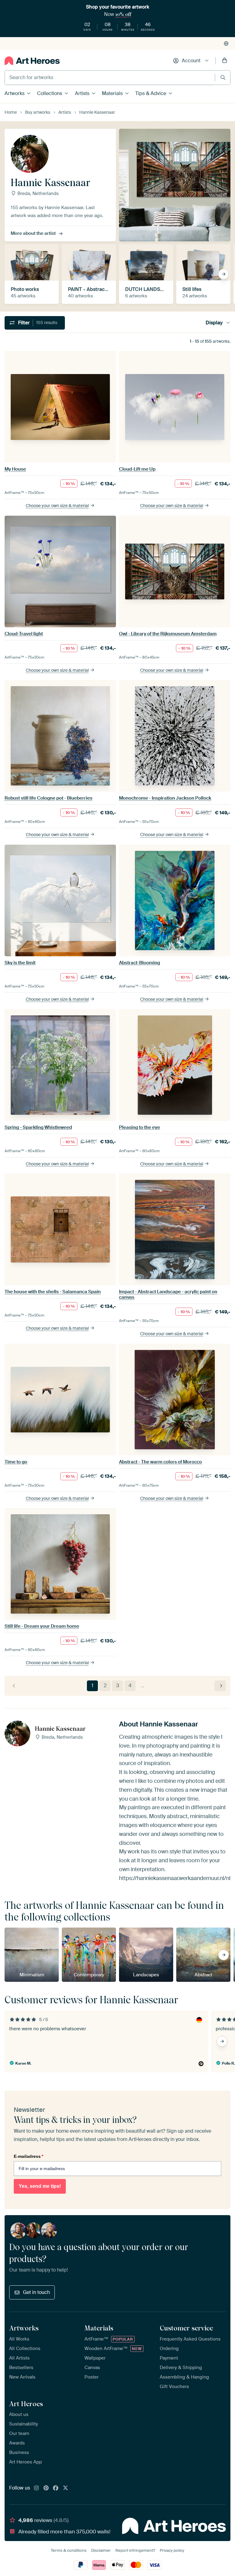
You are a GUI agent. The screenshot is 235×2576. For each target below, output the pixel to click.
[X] (65, 2488)
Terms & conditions (69, 2550)
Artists (82, 93)
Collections (50, 93)
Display (214, 323)
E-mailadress (28, 2156)
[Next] (220, 1686)
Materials (112, 93)
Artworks (15, 93)
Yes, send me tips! (40, 2186)
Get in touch (36, 2292)
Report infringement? (135, 2550)
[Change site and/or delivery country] (226, 44)
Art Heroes (26, 2404)
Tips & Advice (151, 93)
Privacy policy (172, 2550)
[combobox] (110, 78)
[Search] (223, 77)
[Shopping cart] (225, 61)
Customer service (186, 2328)
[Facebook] (56, 2488)
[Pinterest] (46, 2488)
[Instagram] (36, 2488)
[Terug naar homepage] (32, 61)
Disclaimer (101, 2550)
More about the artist (33, 233)
